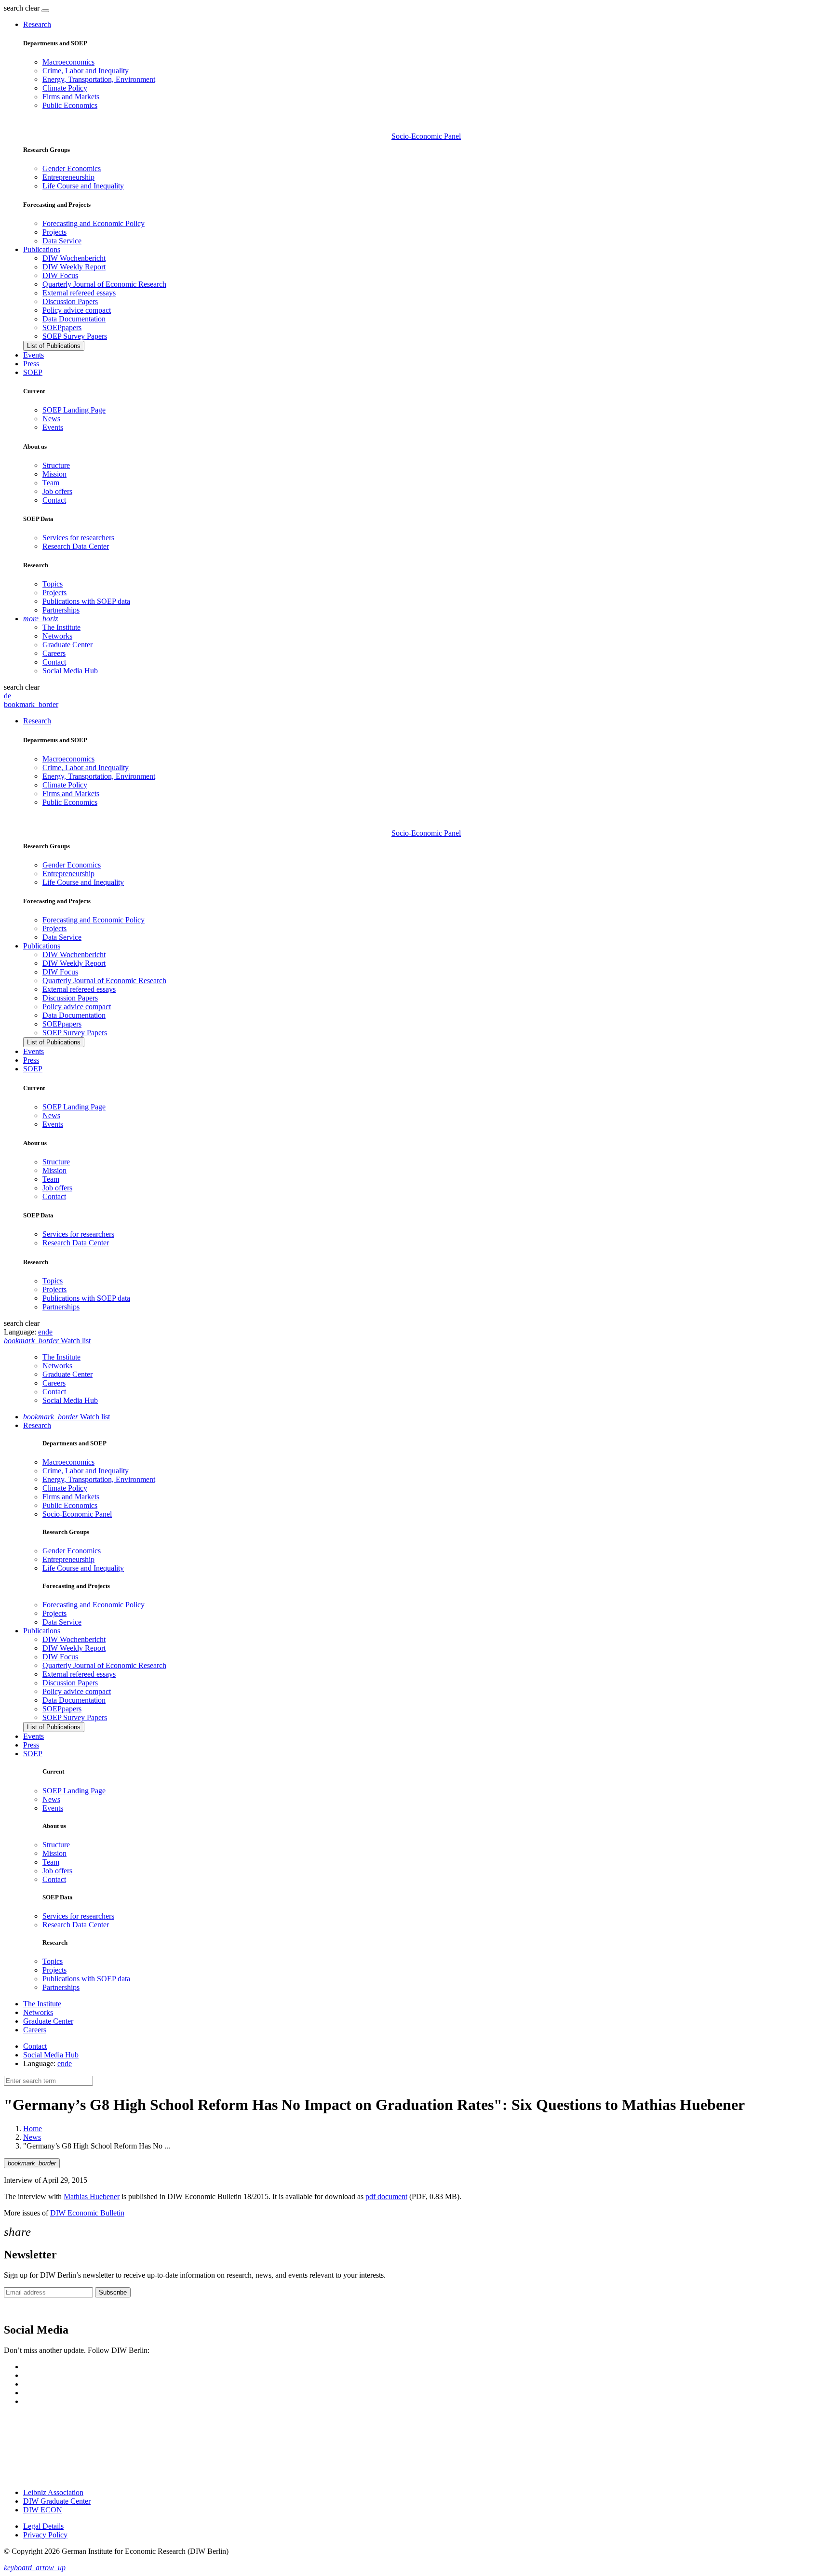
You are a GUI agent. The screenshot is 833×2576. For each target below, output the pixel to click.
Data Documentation (74, 319)
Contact (54, 500)
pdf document (386, 2196)
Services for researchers (78, 538)
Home (33, 2129)
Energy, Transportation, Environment (99, 79)
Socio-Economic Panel (426, 136)
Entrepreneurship (68, 177)
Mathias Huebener (92, 2196)
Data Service (62, 241)
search (13, 8)
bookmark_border (31, 704)
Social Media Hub (70, 671)
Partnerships (61, 610)
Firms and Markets (71, 97)
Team (51, 483)
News (51, 419)
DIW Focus (60, 275)
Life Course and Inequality (83, 186)
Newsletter (20, 2309)
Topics (53, 584)
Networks (57, 636)
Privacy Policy (45, 2535)
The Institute (61, 627)
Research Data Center (76, 546)
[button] (23, 8)
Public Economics (70, 105)
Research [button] (37, 24)
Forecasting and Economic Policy (94, 223)
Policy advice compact (77, 310)
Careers (54, 653)
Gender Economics (72, 168)
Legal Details (43, 2526)
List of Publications (54, 346)
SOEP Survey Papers (75, 336)
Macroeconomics (68, 62)
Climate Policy (65, 88)
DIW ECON (43, 2510)
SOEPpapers (62, 327)
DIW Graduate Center (57, 2501)
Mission (54, 474)
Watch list (67, 1417)
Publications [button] (42, 249)
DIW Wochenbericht (74, 258)
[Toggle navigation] (45, 11)
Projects (54, 232)
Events (34, 355)
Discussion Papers (70, 301)
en (42, 1332)
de (7, 696)
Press (31, 364)
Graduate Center (67, 645)
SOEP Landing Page (74, 410)
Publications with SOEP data (86, 601)
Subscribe (113, 2292)
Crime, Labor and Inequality (86, 71)
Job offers (57, 491)
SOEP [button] (33, 372)
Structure (56, 465)
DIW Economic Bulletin (87, 2213)
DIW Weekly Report (74, 267)
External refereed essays (79, 293)
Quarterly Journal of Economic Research (104, 284)
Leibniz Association (53, 2492)
